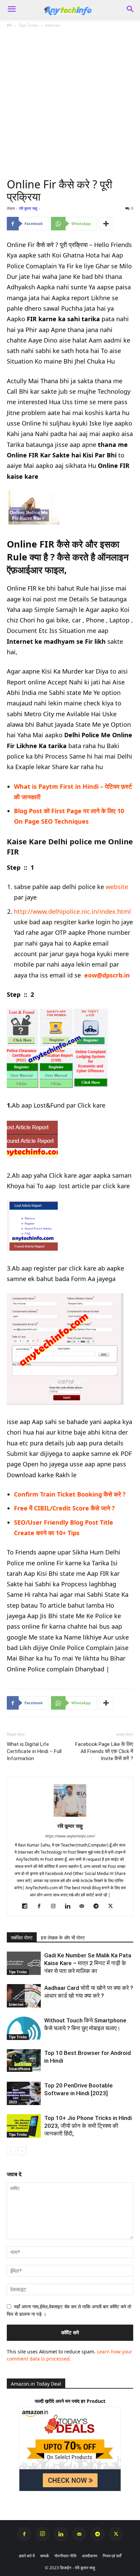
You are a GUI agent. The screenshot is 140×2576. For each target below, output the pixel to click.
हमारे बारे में (27, 2556)
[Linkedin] (70, 1906)
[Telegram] (99, 1906)
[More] (106, 224)
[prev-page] (11, 2151)
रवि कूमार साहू (28, 208)
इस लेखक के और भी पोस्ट (63, 1938)
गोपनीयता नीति (65, 2556)
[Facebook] (42, 1906)
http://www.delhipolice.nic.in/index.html (72, 911)
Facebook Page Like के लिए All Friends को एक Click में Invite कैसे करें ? (104, 1751)
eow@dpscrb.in (107, 975)
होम (9, 25)
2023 (13, 2102)
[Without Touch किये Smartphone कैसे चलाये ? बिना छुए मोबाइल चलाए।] (24, 2028)
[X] (113, 1906)
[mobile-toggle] (12, 9)
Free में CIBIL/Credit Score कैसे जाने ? (64, 1508)
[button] (130, 9)
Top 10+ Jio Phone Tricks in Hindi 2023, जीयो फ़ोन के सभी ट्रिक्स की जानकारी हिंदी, (88, 2126)
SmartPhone (20, 2069)
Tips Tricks (28, 25)
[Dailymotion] (27, 1906)
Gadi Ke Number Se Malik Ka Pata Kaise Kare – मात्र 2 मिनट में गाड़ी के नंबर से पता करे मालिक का (88, 1963)
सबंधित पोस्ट (22, 1938)
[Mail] (84, 1906)
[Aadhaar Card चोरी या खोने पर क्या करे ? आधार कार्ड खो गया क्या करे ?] (24, 1996)
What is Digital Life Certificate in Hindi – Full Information (34, 1751)
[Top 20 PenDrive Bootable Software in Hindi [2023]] (24, 2093)
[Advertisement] (70, 106)
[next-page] (22, 2151)
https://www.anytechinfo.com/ (70, 1836)
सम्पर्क (45, 2556)
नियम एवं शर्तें (112, 2556)
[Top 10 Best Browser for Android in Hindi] (24, 2060)
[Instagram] (56, 1906)
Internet (52, 25)
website (117, 887)
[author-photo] (70, 1817)
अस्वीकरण (90, 2556)
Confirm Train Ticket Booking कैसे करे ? (70, 1494)
